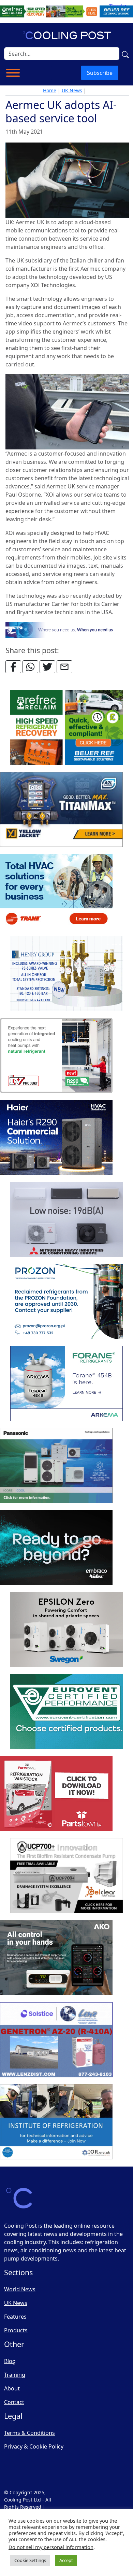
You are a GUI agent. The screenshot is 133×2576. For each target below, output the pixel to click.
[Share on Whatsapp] (30, 667)
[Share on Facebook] (13, 667)
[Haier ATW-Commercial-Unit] (56, 1138)
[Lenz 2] (56, 2040)
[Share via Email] (64, 667)
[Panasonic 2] (56, 1466)
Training (15, 2375)
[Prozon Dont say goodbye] (66, 1302)
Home (50, 90)
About (12, 2388)
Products (16, 2330)
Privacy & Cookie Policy (34, 2446)
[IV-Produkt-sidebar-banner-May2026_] (56, 1056)
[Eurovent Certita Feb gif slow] (66, 1712)
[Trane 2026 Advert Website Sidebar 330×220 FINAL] (56, 892)
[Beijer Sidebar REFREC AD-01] (66, 728)
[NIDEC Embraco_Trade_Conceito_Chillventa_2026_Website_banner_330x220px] (56, 1548)
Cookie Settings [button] (30, 2560)
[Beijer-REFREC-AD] (66, 11)
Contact (14, 2402)
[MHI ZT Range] (66, 1220)
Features (15, 2317)
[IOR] (56, 2122)
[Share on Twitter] (47, 667)
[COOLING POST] (56, 1958)
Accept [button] (66, 2560)
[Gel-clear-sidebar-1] (66, 1876)
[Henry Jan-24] (66, 974)
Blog (10, 2361)
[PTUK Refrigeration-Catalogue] (56, 1794)
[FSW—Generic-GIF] (67, 629)
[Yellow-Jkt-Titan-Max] (61, 810)
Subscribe (100, 73)
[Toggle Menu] (13, 73)
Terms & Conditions (29, 2433)
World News (20, 2289)
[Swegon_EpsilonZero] (66, 1630)
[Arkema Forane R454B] (66, 1384)
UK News (72, 90)
